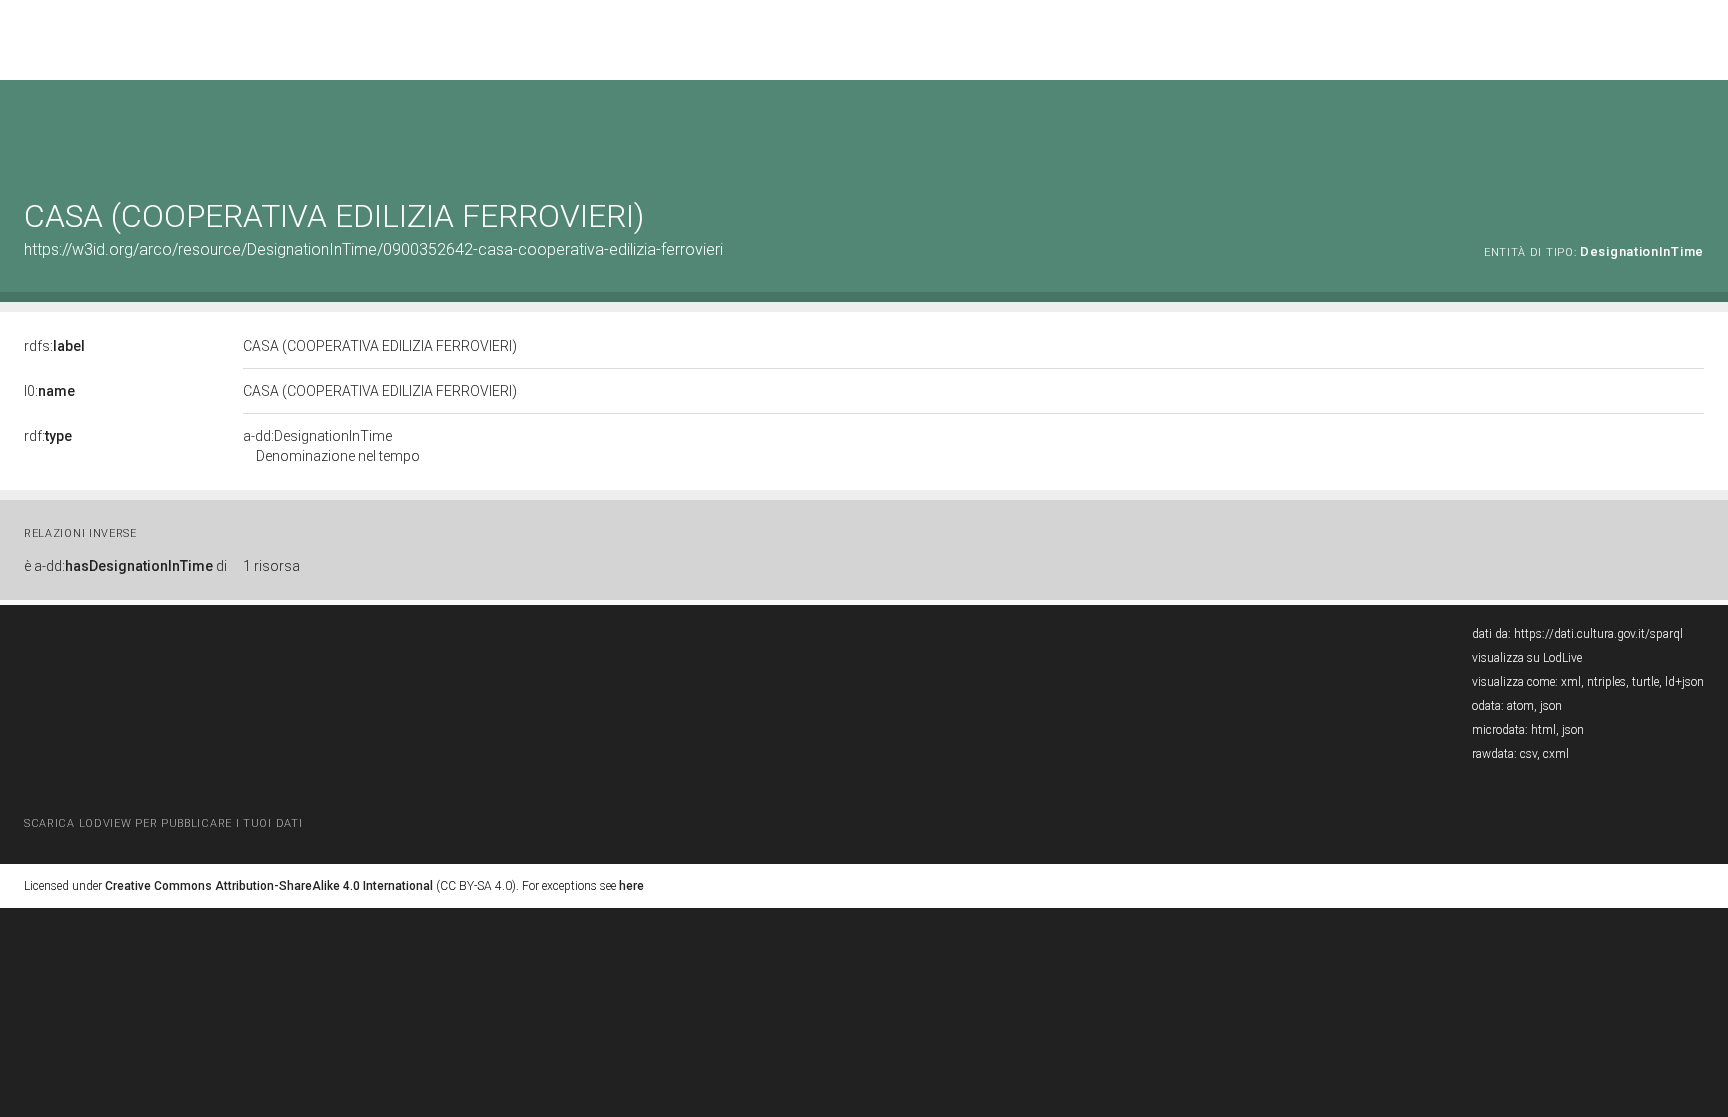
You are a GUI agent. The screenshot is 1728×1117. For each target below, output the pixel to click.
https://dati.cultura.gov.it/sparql (1598, 634)
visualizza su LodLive (1527, 658)
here (631, 886)
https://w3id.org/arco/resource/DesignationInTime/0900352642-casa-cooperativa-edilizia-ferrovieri (373, 249)
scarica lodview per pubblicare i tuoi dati (163, 823)
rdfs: (54, 346)
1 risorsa (271, 566)
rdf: (48, 436)
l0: (49, 391)
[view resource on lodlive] (1694, 129)
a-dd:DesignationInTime (331, 446)
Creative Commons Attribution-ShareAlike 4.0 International (269, 886)
